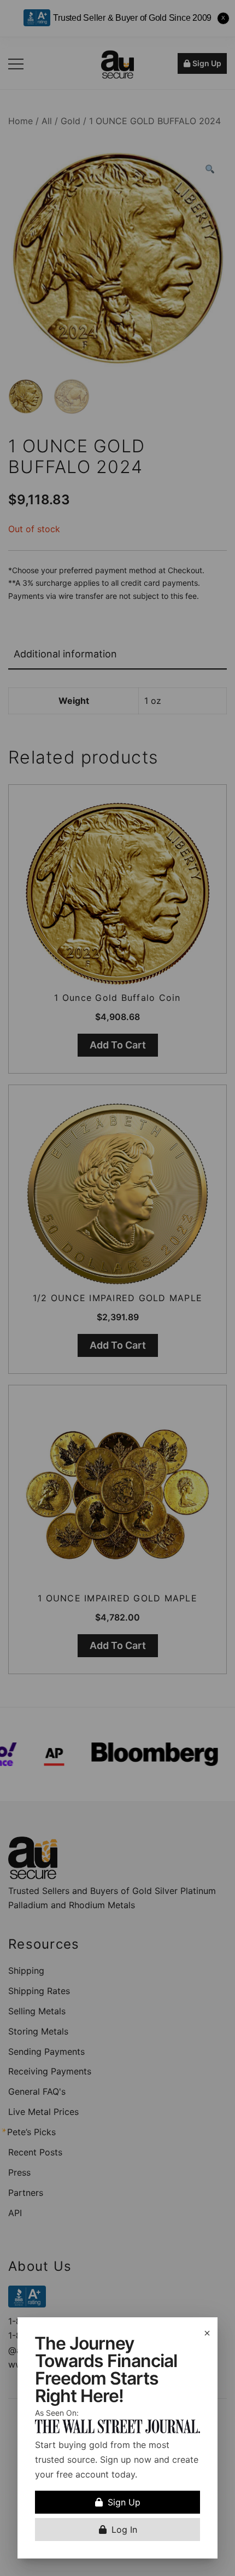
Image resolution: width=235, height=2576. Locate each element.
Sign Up (124, 2502)
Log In (124, 2530)
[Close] (207, 2333)
